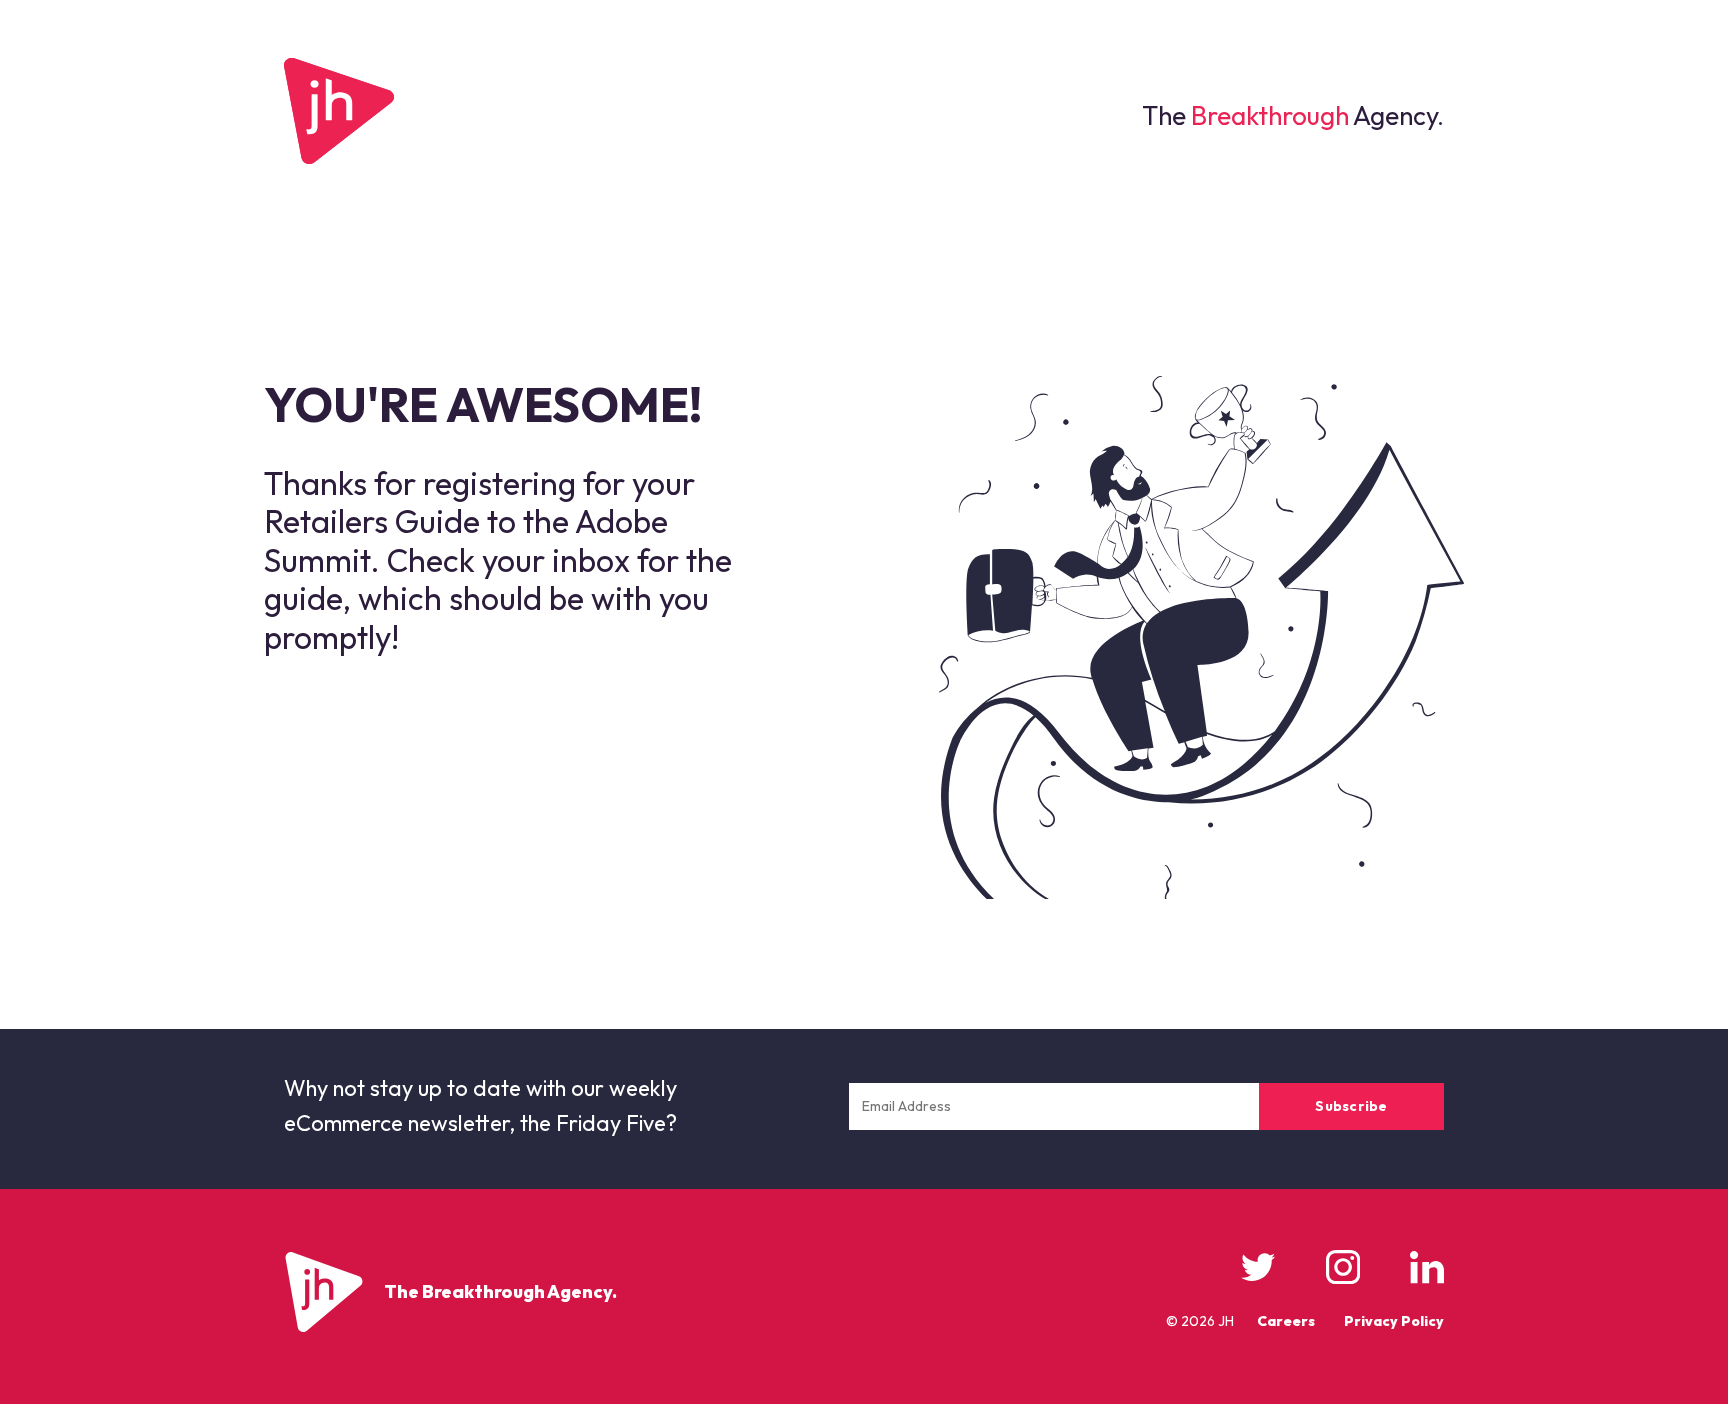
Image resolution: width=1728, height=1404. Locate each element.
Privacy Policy (1394, 1321)
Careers (1286, 1321)
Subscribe (1351, 1106)
